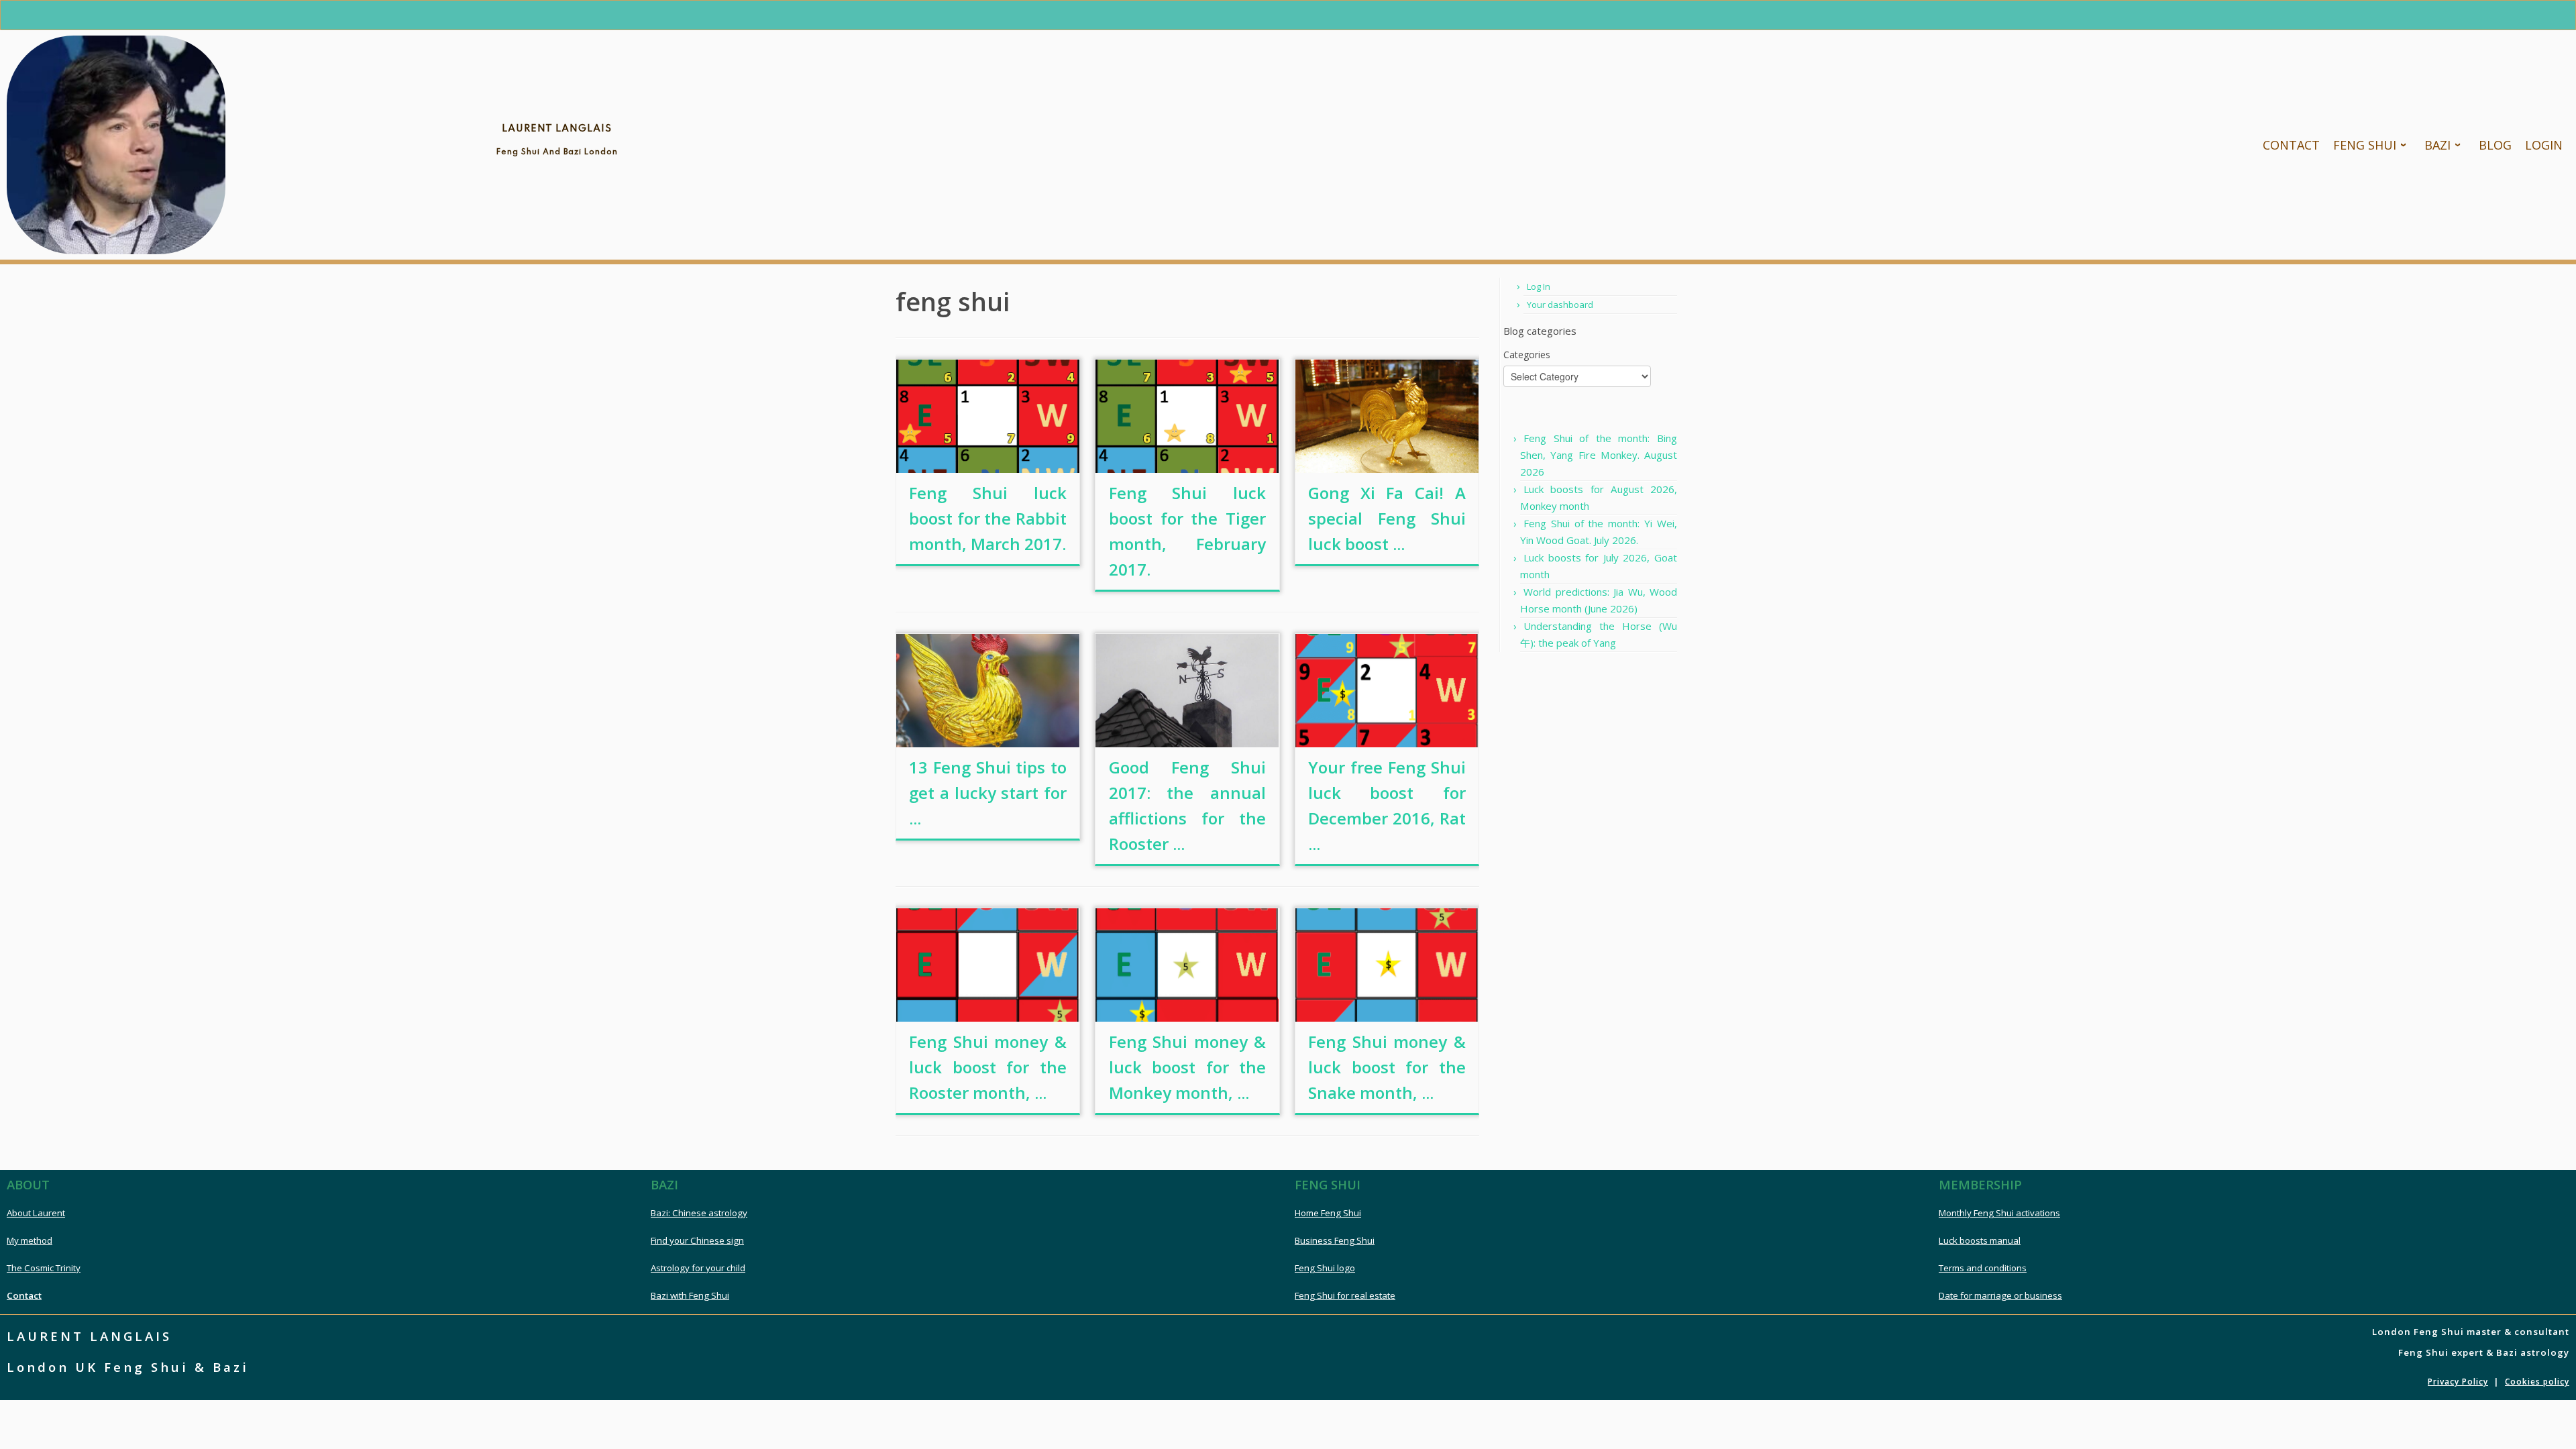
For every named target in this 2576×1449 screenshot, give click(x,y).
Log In (1539, 286)
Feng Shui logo (1325, 1268)
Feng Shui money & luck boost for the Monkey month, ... (1188, 1067)
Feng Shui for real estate (1345, 1295)
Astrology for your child (698, 1268)
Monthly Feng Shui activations (1999, 1213)
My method (30, 1240)
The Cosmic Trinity (44, 1268)
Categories (1527, 355)
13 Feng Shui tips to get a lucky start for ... (988, 793)
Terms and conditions (1983, 1268)
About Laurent (36, 1213)
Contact (24, 1295)
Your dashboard (1560, 305)
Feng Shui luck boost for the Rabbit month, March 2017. (988, 518)
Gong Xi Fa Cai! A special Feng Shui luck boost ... (1387, 518)
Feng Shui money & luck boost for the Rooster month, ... (988, 1067)
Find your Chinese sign (697, 1240)
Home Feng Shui (1328, 1213)
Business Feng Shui (1335, 1240)
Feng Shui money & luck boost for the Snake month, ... (1387, 1067)
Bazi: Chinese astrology (699, 1213)
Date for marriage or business (2000, 1295)
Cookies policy (2537, 1382)
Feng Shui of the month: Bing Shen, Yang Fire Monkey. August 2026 (1599, 455)
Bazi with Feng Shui (690, 1295)
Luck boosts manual (1980, 1240)
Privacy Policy (2458, 1382)
